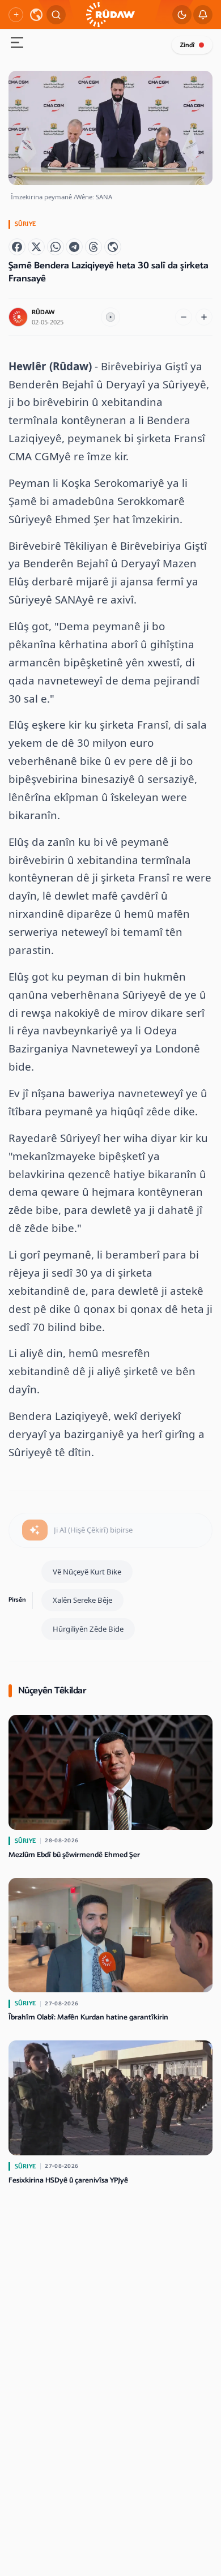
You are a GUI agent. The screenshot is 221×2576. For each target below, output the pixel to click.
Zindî (187, 45)
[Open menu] (17, 44)
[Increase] (204, 317)
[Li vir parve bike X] (36, 247)
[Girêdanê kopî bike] (113, 247)
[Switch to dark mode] (182, 15)
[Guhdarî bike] (110, 317)
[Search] (56, 15)
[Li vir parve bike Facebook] (17, 247)
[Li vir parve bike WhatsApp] (56, 247)
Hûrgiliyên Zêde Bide (88, 1629)
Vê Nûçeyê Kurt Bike (87, 1572)
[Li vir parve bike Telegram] (74, 247)
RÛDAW (43, 312)
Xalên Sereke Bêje (82, 1600)
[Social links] (16, 15)
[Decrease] (184, 317)
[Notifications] (203, 15)
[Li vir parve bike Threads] (93, 247)
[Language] (36, 15)
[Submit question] (35, 1530)
